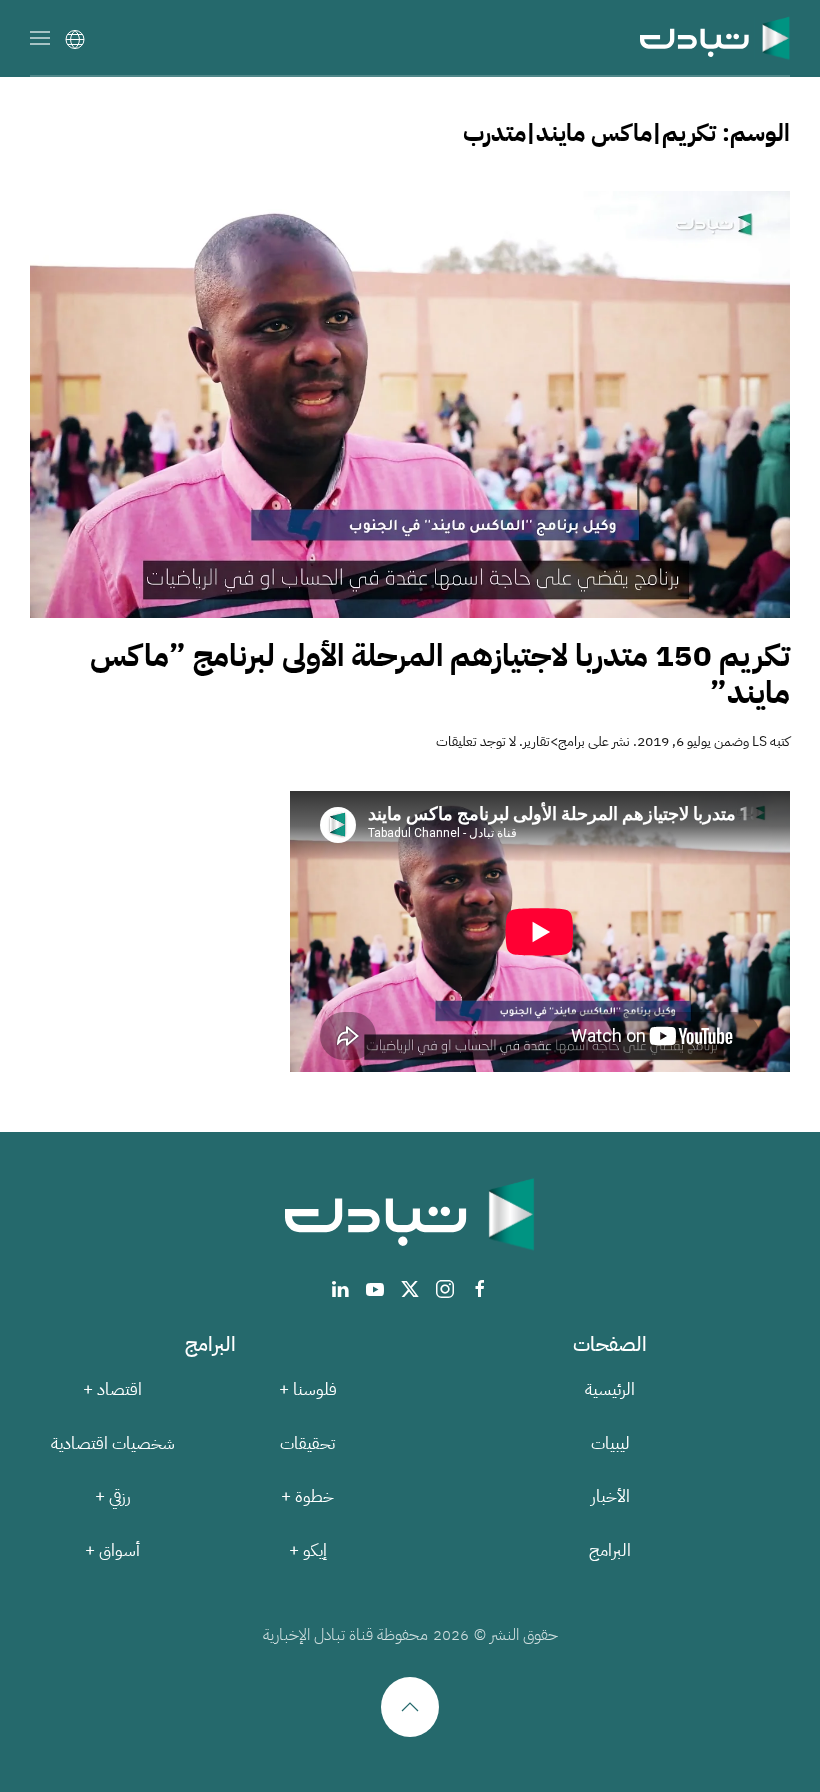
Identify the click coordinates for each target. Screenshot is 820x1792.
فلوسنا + (308, 1389)
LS (759, 741)
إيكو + (308, 1550)
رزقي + (113, 1496)
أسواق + (112, 1550)
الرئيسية (610, 1389)
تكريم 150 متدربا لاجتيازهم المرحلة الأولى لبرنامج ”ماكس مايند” (440, 674)
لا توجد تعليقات (476, 741)
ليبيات (610, 1443)
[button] (40, 37)
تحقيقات (307, 1443)
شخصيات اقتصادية (113, 1443)
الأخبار (610, 1496)
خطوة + (307, 1496)
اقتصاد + (112, 1389)
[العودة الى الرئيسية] (715, 37)
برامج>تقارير (554, 741)
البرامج (610, 1550)
